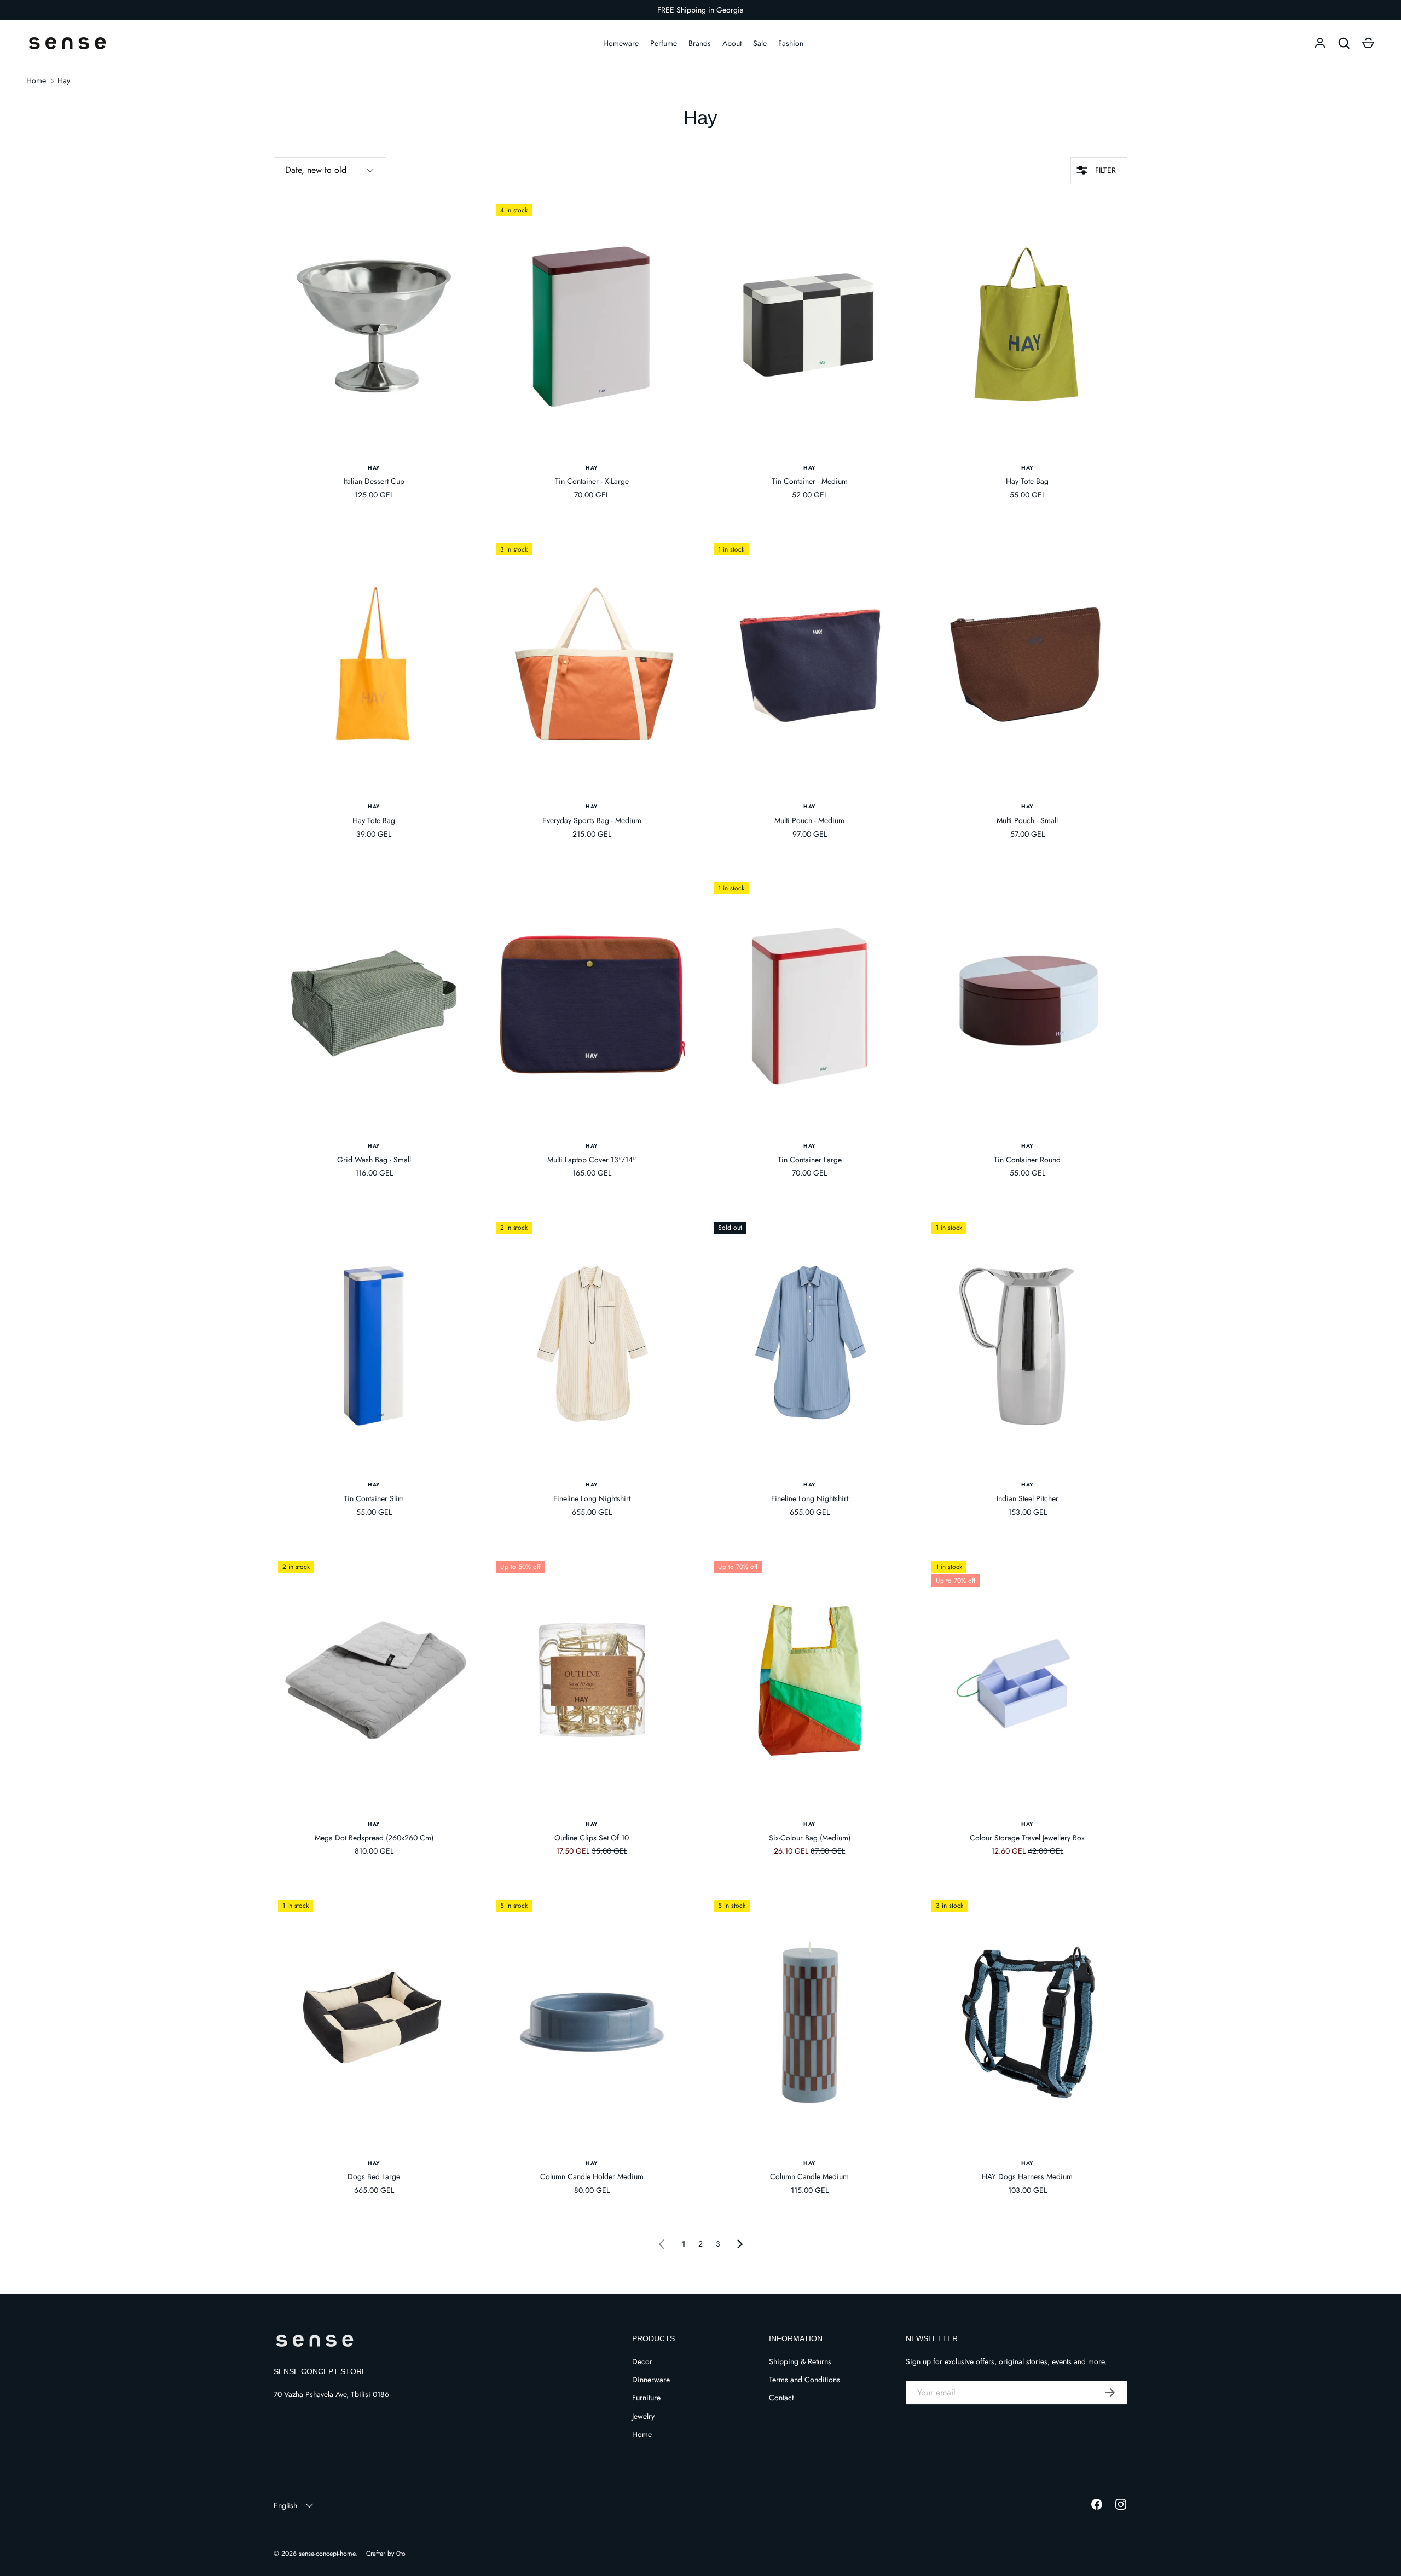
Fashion (791, 43)
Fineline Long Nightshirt (592, 1498)
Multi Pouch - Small (1027, 820)
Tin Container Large (810, 1160)
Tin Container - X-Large (592, 481)
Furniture (646, 2398)
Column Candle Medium (809, 2176)
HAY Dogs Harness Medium (1027, 2176)
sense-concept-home (327, 2554)
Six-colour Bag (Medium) (810, 1838)
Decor (642, 2361)
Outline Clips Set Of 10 (592, 1838)
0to (401, 2554)
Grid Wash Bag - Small (374, 1160)
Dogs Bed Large (374, 2176)
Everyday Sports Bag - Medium (592, 820)
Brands (700, 43)
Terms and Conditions (804, 2380)
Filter (1104, 170)
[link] (662, 2243)
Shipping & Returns (800, 2361)
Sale (760, 43)
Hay (64, 80)
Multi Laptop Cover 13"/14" (592, 1160)
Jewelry (643, 2416)
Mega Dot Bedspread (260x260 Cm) (374, 1838)
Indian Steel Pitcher (1027, 1498)
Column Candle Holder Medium (592, 2176)
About (732, 43)
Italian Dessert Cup (374, 481)
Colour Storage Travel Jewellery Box (1027, 1838)
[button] (1368, 43)
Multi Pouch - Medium (809, 820)
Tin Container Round (1027, 1160)
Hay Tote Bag (1027, 481)
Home (36, 80)
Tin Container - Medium (810, 481)
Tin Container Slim (374, 1498)
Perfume (664, 43)
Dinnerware (651, 2380)
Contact (781, 2398)
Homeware (621, 43)
